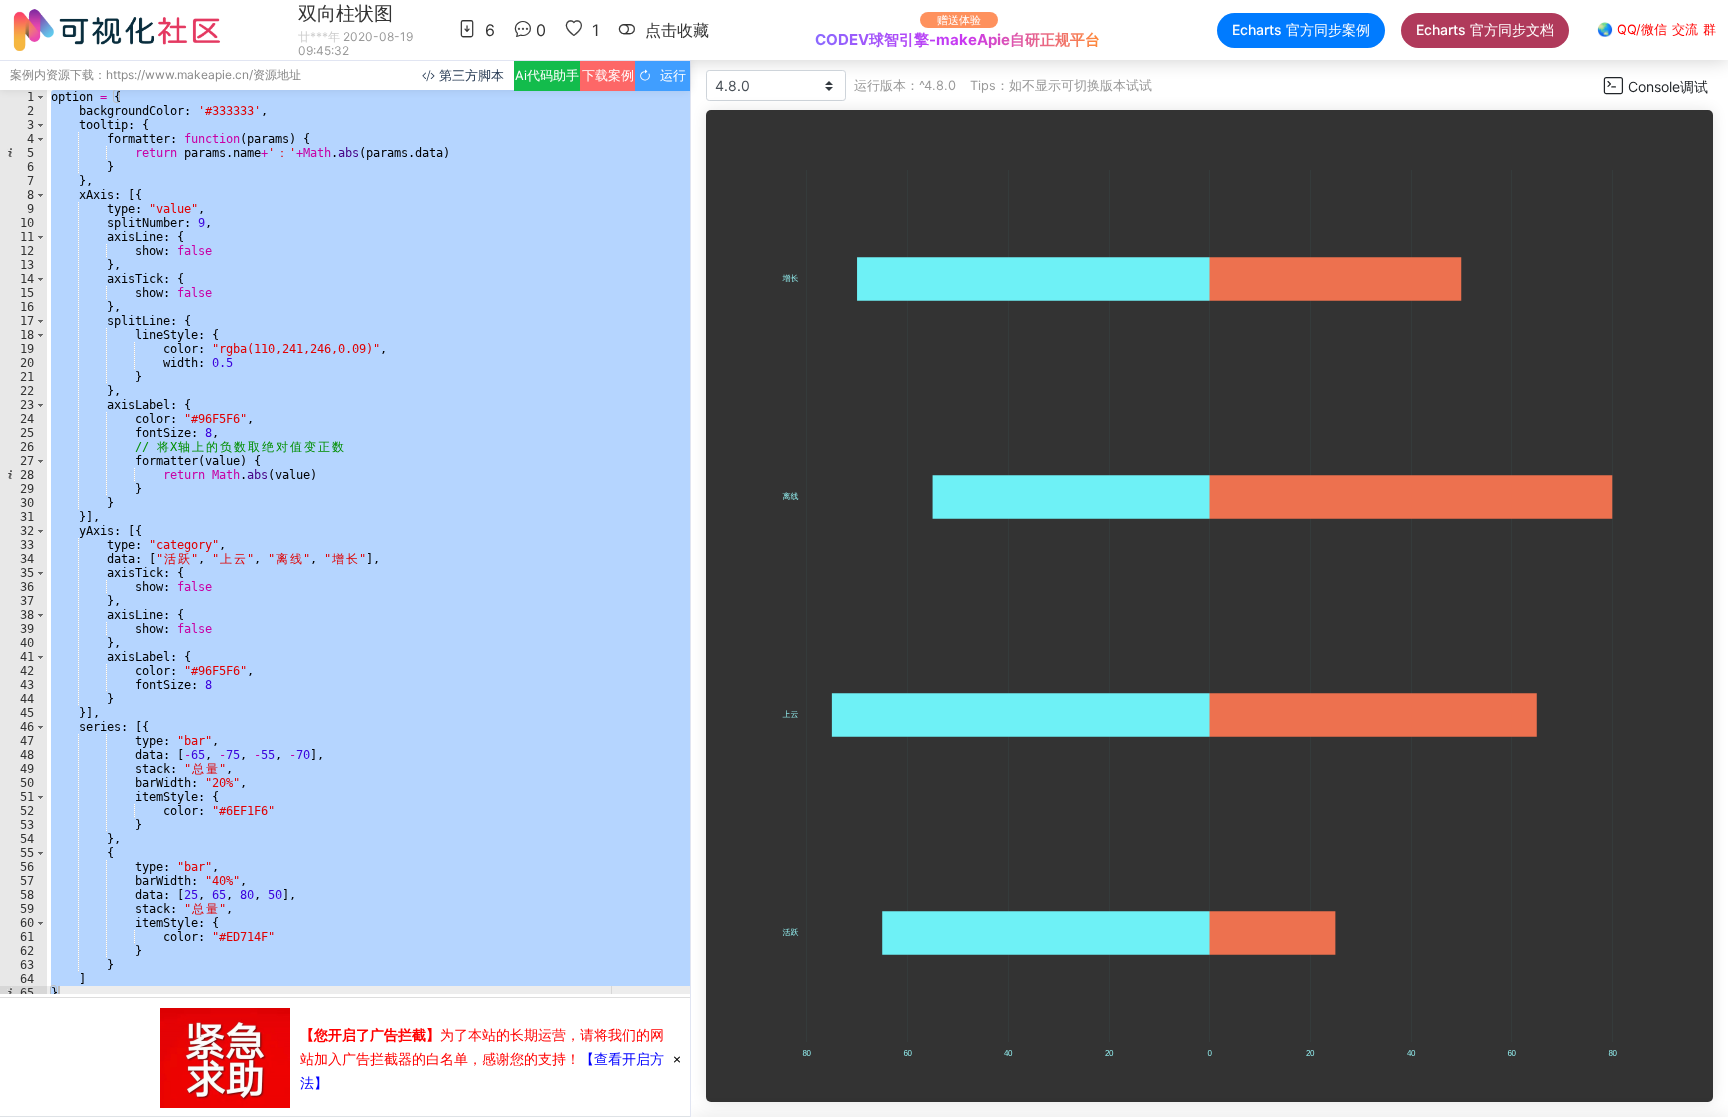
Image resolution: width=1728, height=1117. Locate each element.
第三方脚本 (469, 75)
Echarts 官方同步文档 (1485, 29)
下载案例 (608, 75)
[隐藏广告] (677, 1058)
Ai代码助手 (547, 75)
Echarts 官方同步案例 (1301, 29)
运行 (669, 75)
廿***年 (319, 36)
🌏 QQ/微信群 (1656, 29)
